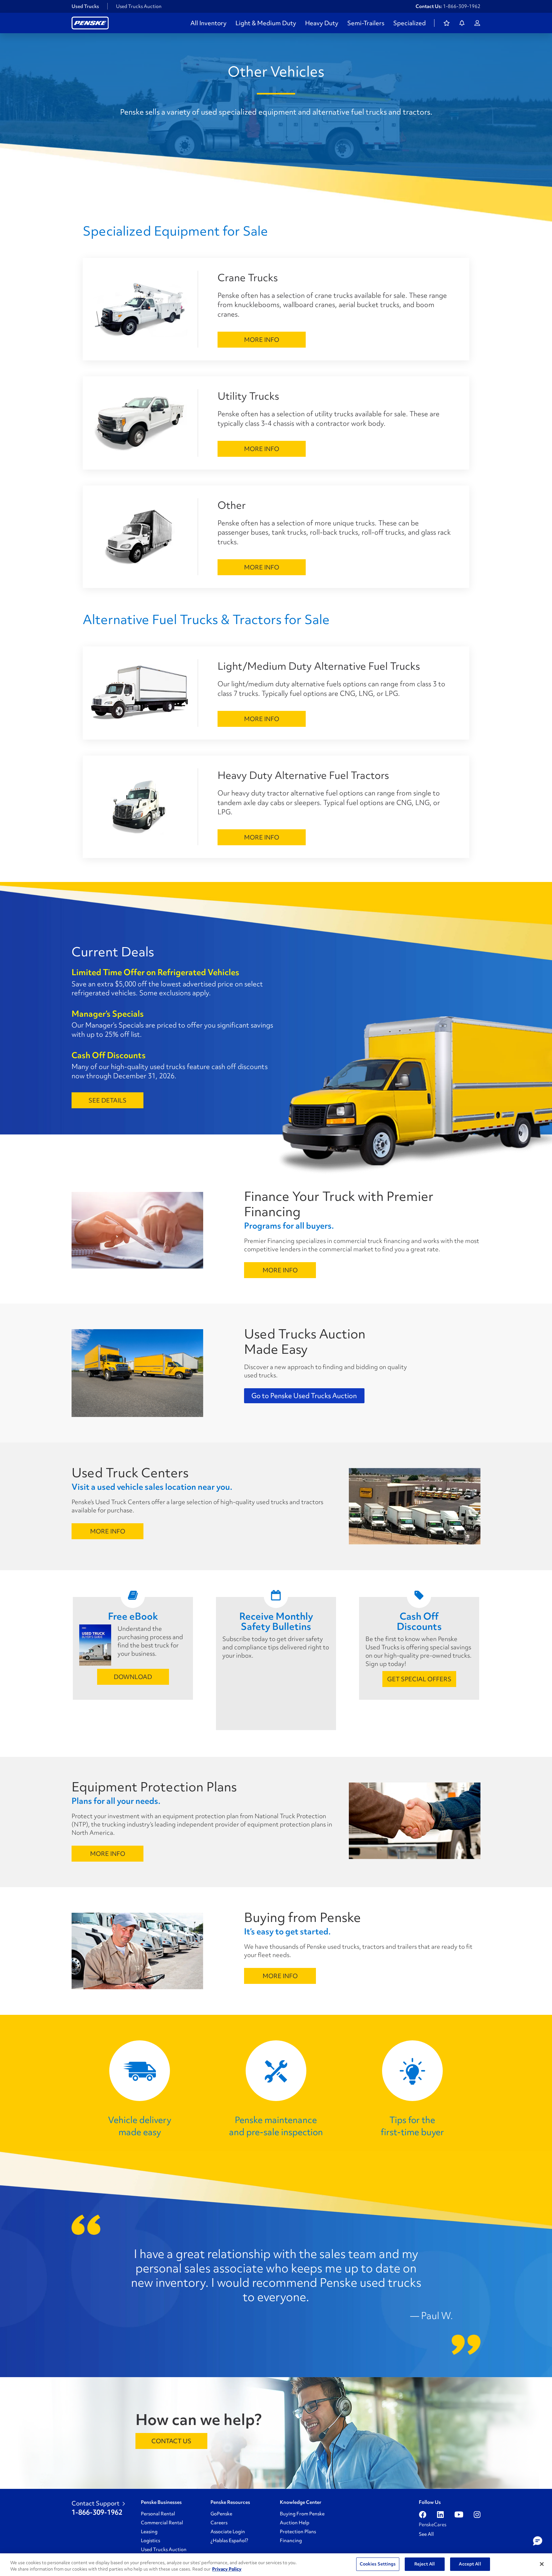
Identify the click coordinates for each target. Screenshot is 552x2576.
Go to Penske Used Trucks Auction (304, 1396)
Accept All (470, 2564)
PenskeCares (433, 2525)
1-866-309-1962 (462, 6)
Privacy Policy (227, 2569)
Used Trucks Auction (139, 6)
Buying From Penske (302, 2514)
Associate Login (228, 2532)
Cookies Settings (378, 2564)
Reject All (425, 2564)
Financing (291, 2541)
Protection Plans (298, 2532)
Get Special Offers (419, 1679)
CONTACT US (171, 2441)
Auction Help (295, 2523)
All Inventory (208, 23)
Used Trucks (85, 6)
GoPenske (221, 2514)
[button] (538, 2541)
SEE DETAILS (107, 1100)
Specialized (410, 23)
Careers (219, 2523)
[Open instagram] (477, 2514)
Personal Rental (158, 2514)
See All (426, 2534)
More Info (262, 340)
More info (280, 1270)
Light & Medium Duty (266, 23)
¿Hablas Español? (229, 2541)
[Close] (542, 2564)
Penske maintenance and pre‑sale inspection (276, 2126)
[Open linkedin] (440, 2514)
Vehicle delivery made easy (140, 2126)
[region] (276, 2565)
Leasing (149, 2532)
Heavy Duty (322, 23)
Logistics (150, 2541)
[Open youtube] (459, 2514)
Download (133, 1677)
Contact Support (96, 2503)
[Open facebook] (423, 2514)
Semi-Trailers (366, 23)
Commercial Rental (162, 2523)
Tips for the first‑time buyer (412, 2126)
